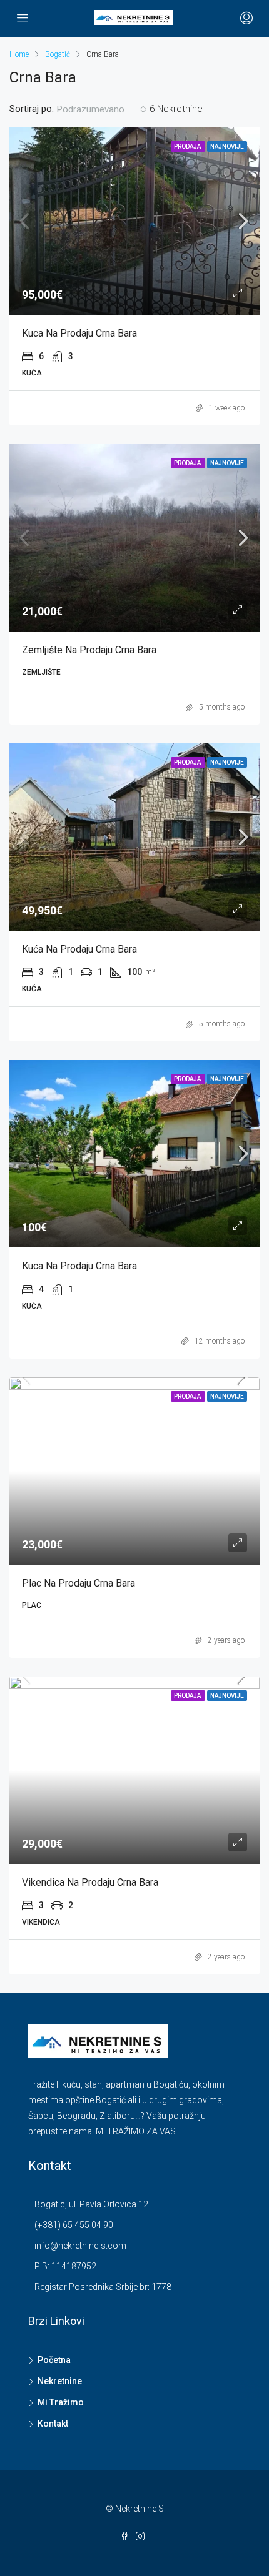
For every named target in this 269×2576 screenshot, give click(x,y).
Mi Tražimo (61, 2402)
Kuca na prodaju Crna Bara (79, 333)
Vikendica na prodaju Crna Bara (90, 1882)
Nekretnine (60, 2381)
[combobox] (102, 109)
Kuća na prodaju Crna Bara (79, 949)
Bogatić (58, 54)
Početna (54, 2360)
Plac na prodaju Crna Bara (79, 1583)
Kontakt (53, 2424)
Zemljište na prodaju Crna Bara (89, 650)
